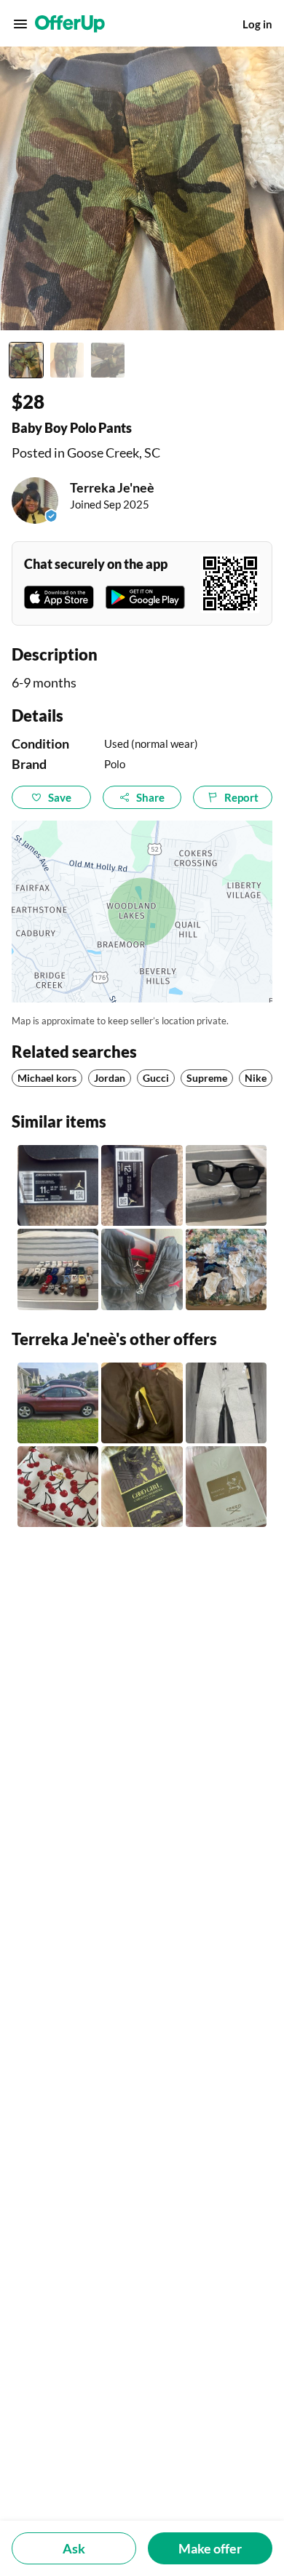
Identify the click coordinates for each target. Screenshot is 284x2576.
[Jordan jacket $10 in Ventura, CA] (142, 1269)
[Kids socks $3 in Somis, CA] (58, 1269)
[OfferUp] (70, 24)
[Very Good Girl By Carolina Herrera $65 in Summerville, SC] (142, 1403)
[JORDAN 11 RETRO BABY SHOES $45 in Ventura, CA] (58, 1185)
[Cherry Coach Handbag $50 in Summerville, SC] (58, 1487)
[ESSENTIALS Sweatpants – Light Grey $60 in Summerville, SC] (226, 1403)
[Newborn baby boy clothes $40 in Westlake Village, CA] (226, 1269)
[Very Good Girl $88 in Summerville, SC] (142, 1487)
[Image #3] (108, 360)
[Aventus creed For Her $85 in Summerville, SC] (226, 1487)
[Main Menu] (20, 24)
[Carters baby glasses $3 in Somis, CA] (226, 1185)
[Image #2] (67, 360)
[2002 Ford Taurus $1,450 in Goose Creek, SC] (58, 1403)
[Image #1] (26, 360)
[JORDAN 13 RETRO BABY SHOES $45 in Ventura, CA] (142, 1185)
